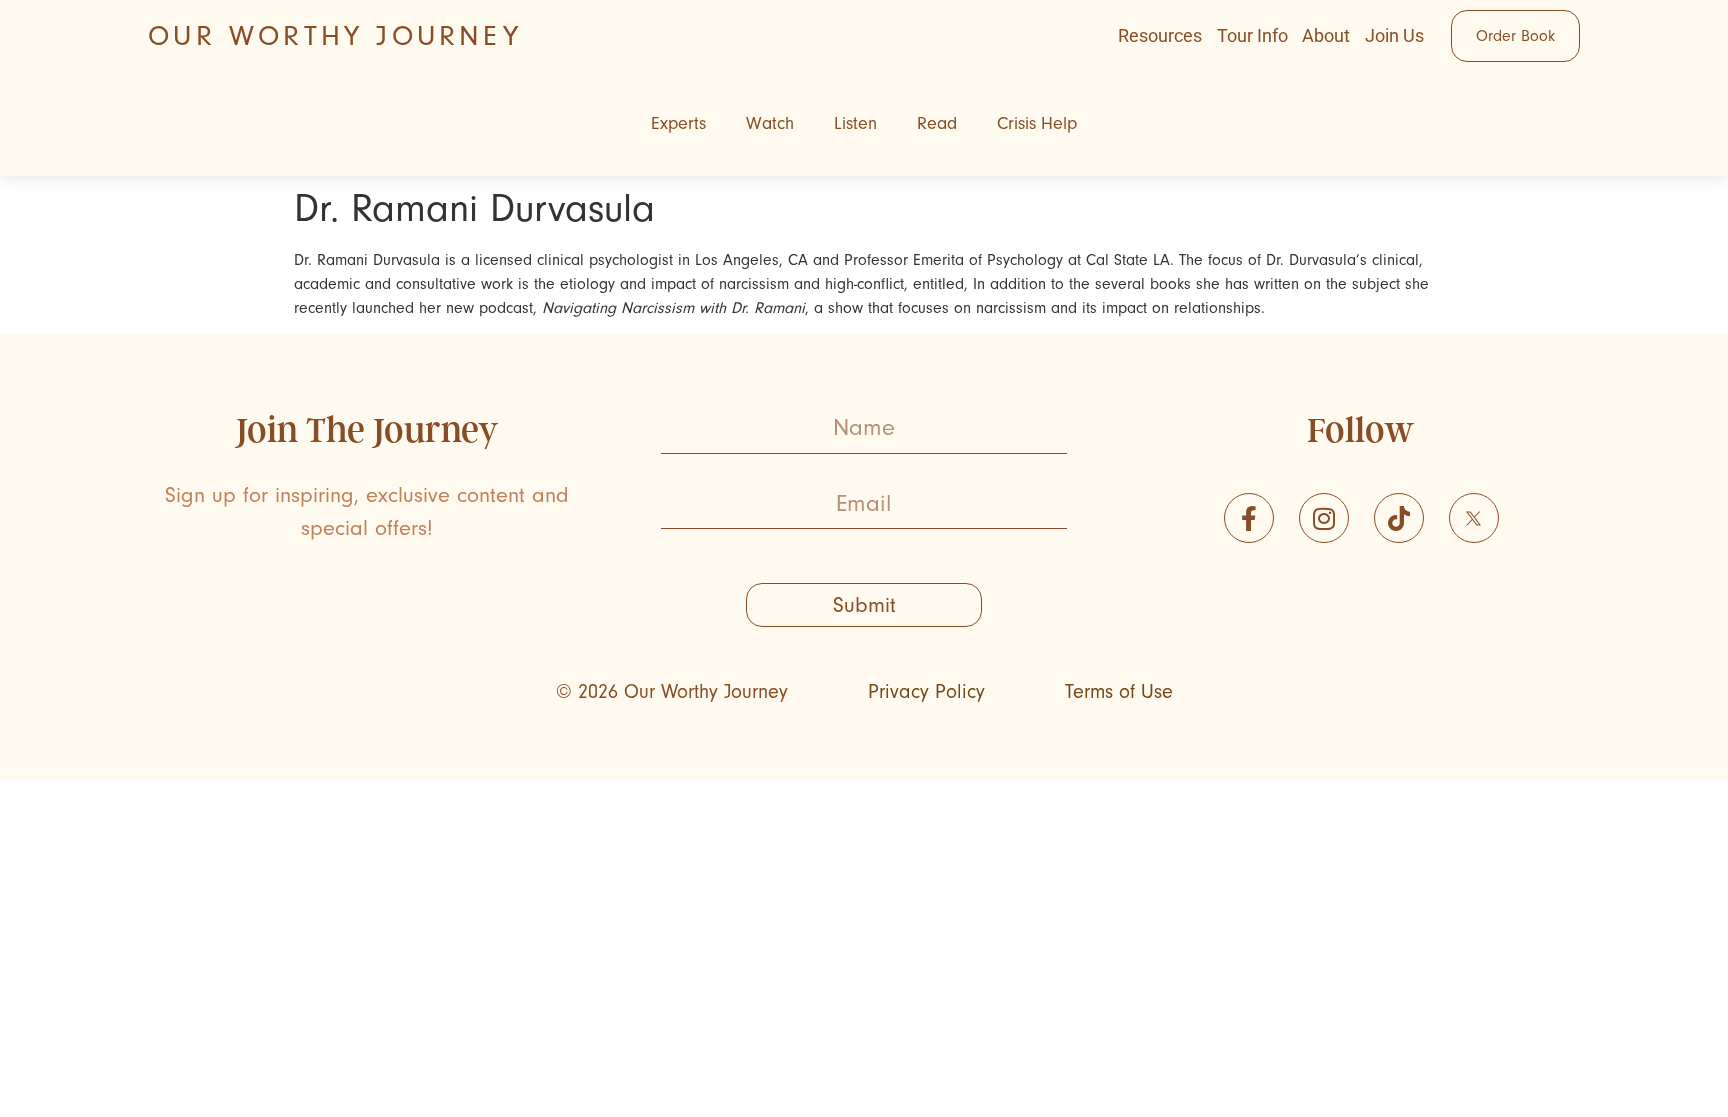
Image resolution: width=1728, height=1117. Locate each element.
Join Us (1394, 35)
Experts (678, 123)
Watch (770, 123)
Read (937, 123)
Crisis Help (1037, 123)
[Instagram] (1324, 518)
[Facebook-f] (1249, 518)
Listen (855, 123)
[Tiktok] (1399, 518)
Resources (1160, 35)
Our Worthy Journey (335, 35)
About (1326, 35)
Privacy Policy (926, 691)
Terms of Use (1119, 691)
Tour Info (1252, 35)
